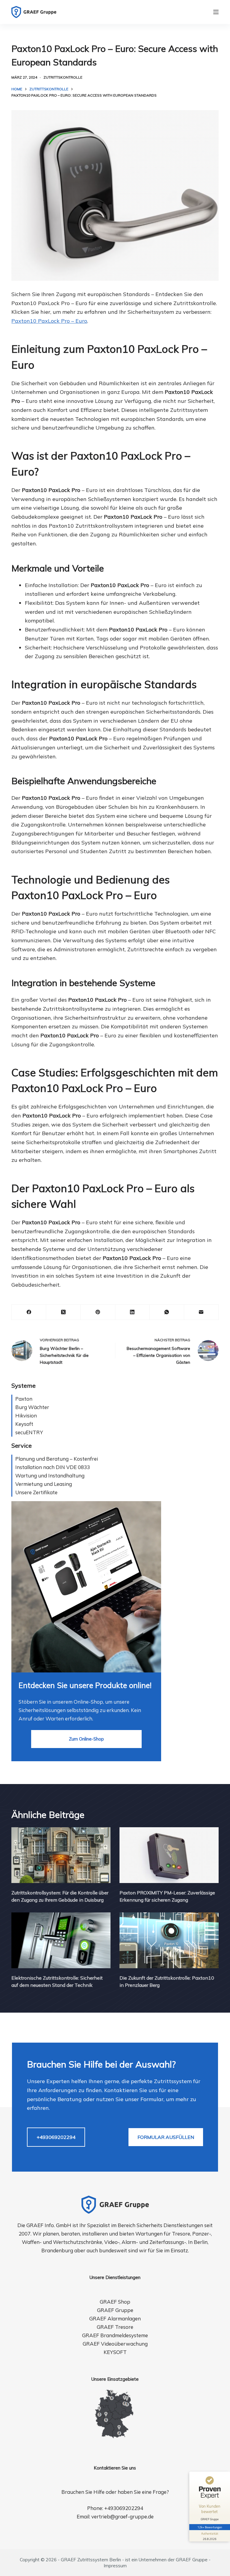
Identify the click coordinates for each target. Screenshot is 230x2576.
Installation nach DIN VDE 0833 (53, 1467)
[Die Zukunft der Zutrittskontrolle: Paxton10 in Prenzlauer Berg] (169, 1940)
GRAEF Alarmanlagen (115, 2318)
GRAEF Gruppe (115, 2310)
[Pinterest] (98, 1312)
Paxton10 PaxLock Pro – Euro (49, 321)
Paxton (24, 1399)
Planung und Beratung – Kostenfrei (57, 1459)
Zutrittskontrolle (63, 77)
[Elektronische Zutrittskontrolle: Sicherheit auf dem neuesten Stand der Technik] (61, 1940)
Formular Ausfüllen (166, 2137)
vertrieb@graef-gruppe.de (122, 2516)
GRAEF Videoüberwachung (115, 2344)
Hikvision (26, 1415)
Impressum (115, 2566)
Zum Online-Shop (86, 1739)
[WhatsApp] (167, 1312)
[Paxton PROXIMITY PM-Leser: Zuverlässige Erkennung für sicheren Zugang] (169, 1855)
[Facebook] (29, 1312)
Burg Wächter (32, 1407)
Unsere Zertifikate (36, 1492)
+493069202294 (56, 2137)
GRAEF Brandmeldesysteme (115, 2335)
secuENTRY (29, 1432)
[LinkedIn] (133, 1312)
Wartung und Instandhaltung (50, 1475)
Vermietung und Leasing (44, 1484)
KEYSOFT (115, 2352)
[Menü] (216, 12)
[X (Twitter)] (63, 1312)
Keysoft (24, 1424)
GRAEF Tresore (115, 2327)
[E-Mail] (201, 1312)
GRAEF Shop (115, 2302)
